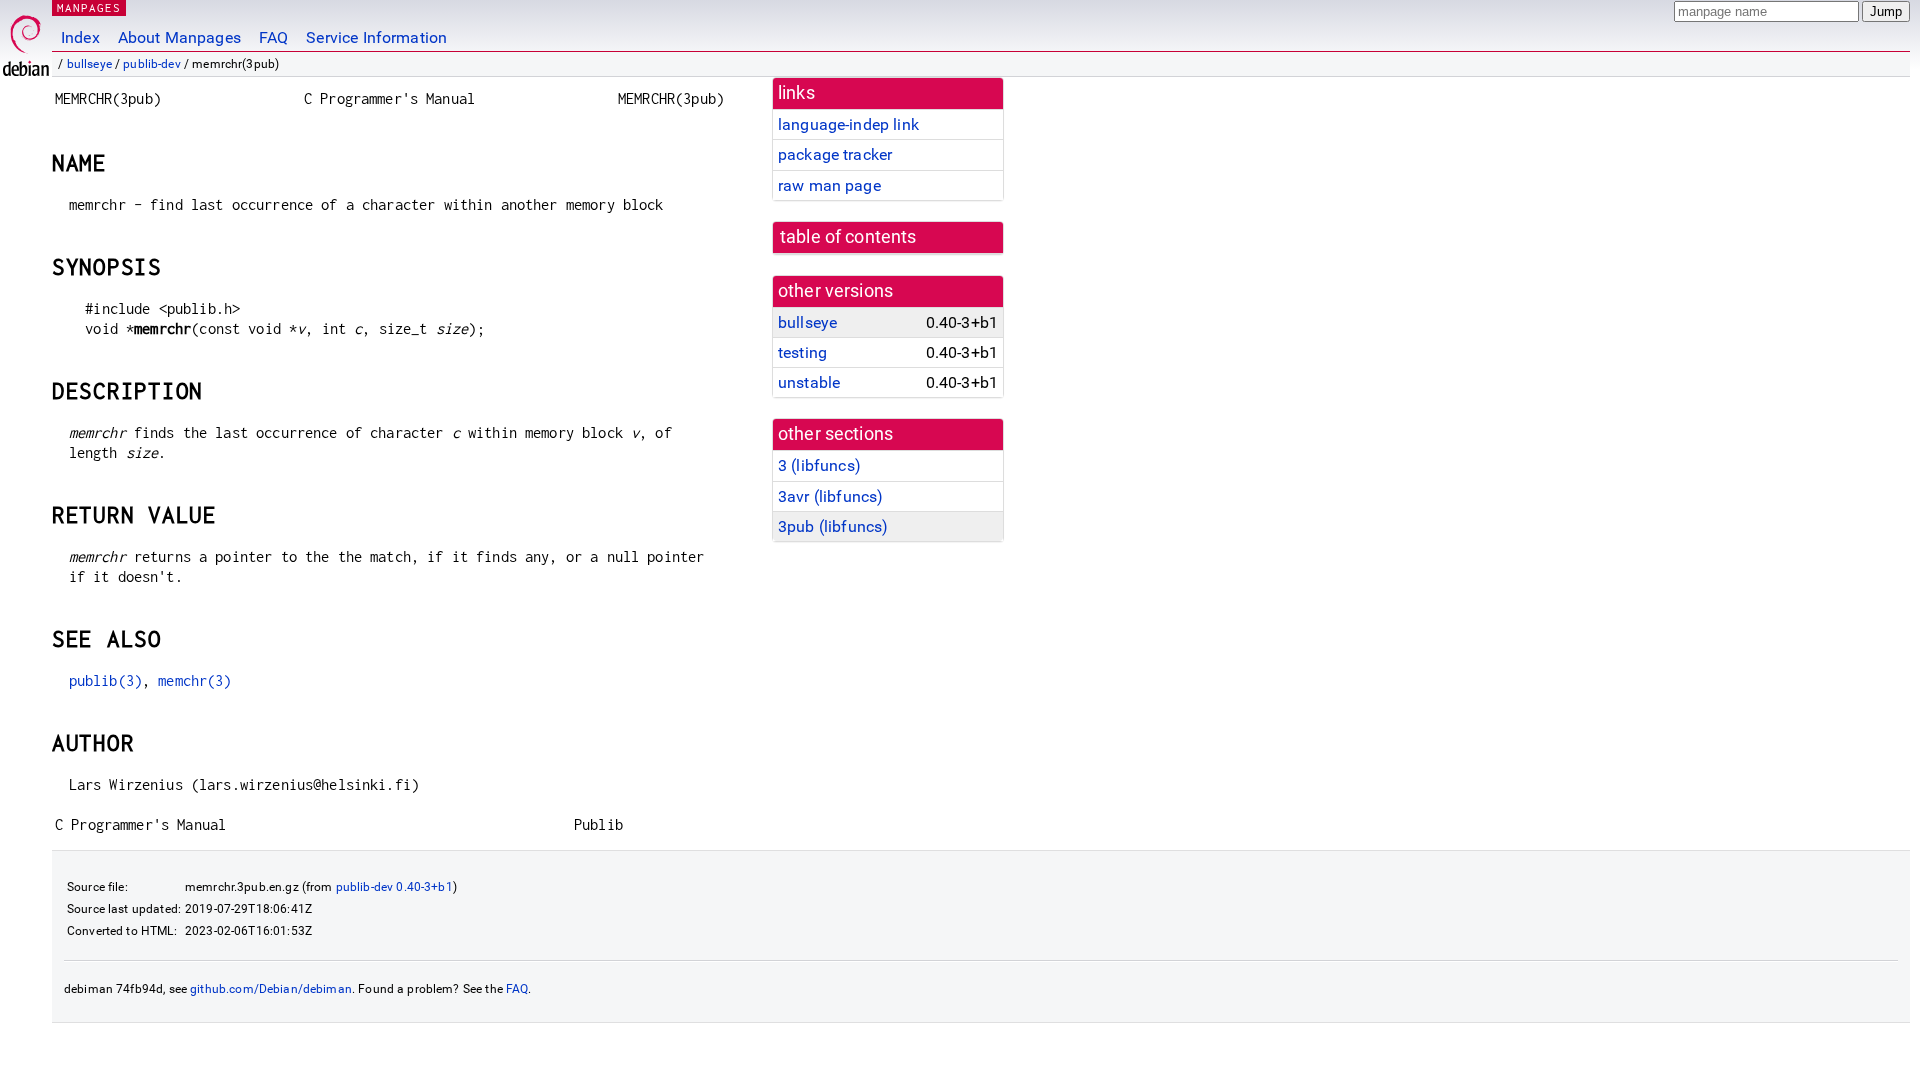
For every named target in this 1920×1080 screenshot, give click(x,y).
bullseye (89, 64)
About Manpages (179, 37)
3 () (819, 465)
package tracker (835, 154)
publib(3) (105, 680)
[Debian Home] (26, 40)
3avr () (830, 496)
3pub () (833, 526)
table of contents (848, 237)
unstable (809, 382)
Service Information (376, 37)
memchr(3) (194, 680)
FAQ (273, 37)
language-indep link (848, 124)
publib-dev (152, 64)
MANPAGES (89, 7)
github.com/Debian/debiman (271, 989)
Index (80, 37)
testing (802, 352)
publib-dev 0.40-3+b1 (394, 887)
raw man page (829, 185)
